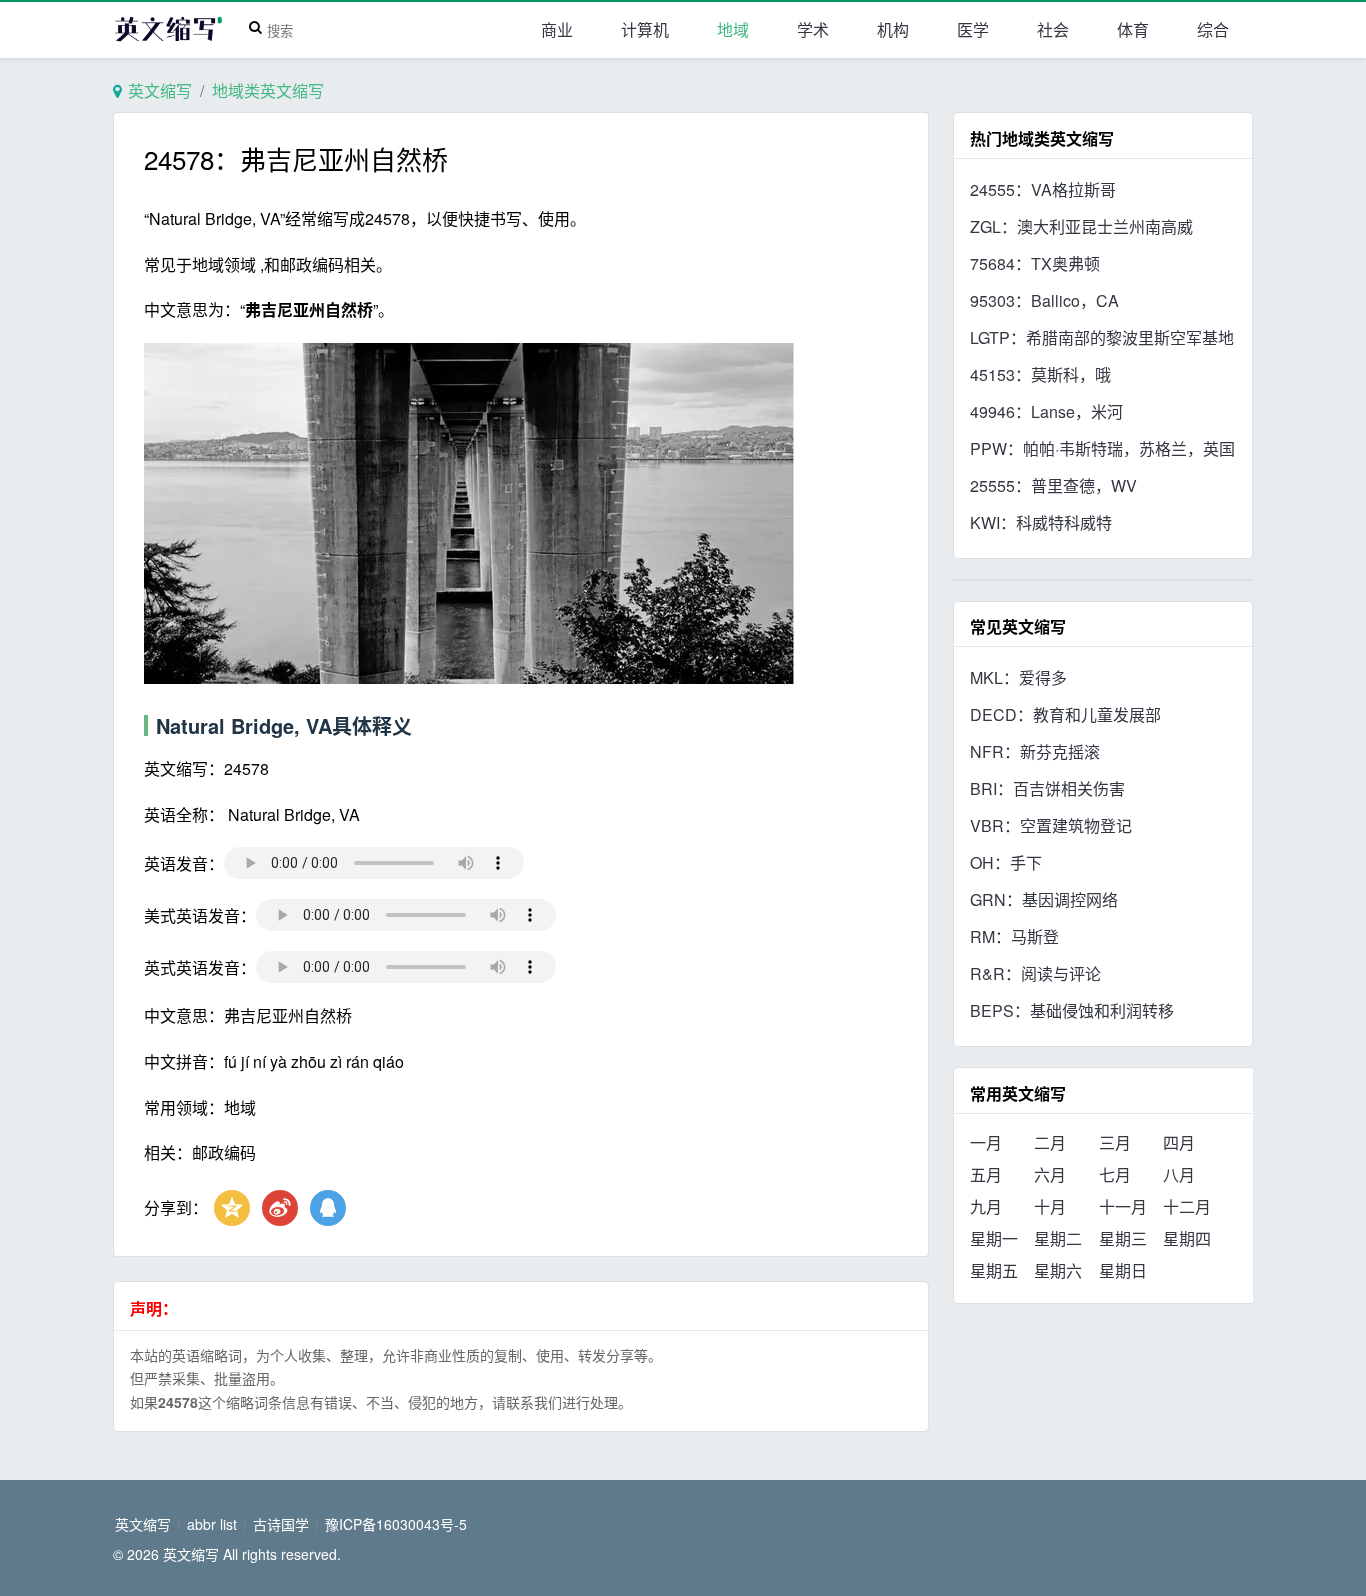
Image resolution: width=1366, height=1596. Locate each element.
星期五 (994, 1270)
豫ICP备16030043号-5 (396, 1524)
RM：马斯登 (1014, 936)
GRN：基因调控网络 (1044, 899)
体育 (1133, 29)
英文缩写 (160, 90)
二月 (1050, 1142)
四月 (1179, 1142)
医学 (973, 29)
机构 (893, 29)
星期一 (994, 1238)
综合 (1213, 29)
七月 (1115, 1174)
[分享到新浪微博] (280, 1208)
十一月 (1123, 1206)
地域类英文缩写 (268, 90)
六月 (1050, 1174)
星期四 (1187, 1238)
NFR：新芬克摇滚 (1035, 751)
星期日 (1123, 1270)
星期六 (1058, 1270)
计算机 (645, 29)
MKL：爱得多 (1018, 677)
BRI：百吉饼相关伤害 (1047, 788)
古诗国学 (281, 1524)
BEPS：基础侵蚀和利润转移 (1072, 1010)
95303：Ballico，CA (1044, 300)
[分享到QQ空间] (232, 1208)
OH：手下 (1006, 862)
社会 (1053, 29)
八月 (1179, 1174)
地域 (733, 29)
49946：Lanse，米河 (1046, 411)
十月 (1050, 1206)
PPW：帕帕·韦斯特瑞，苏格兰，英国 (1102, 448)
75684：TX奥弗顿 (1035, 263)
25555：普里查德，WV (1053, 485)
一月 (986, 1142)
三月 (1115, 1142)
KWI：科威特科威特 (1041, 522)
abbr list (212, 1524)
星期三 (1123, 1238)
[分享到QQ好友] (328, 1208)
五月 (986, 1174)
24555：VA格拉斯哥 (1043, 189)
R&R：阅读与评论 (1035, 973)
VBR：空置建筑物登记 (1051, 825)
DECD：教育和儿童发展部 (1065, 714)
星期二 (1058, 1238)
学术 (813, 29)
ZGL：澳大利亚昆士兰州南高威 (1081, 226)
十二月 (1187, 1206)
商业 (557, 29)
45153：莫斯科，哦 (1040, 374)
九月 (986, 1206)
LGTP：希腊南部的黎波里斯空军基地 (1102, 337)
